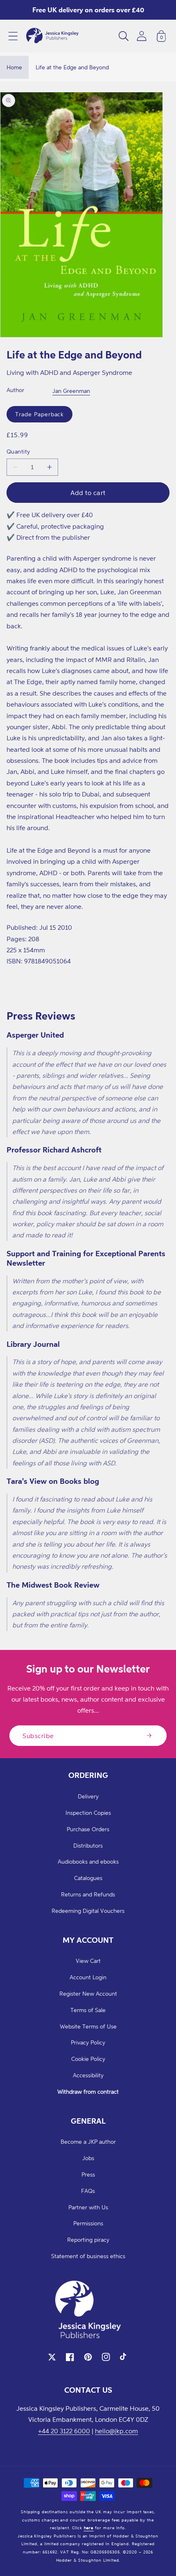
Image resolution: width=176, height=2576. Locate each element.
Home (14, 67)
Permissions (88, 2223)
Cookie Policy (88, 2059)
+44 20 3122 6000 (64, 2431)
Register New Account (88, 1993)
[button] (13, 36)
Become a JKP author (88, 2141)
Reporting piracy (88, 2239)
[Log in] (142, 36)
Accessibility (88, 2075)
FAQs (88, 2191)
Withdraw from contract (88, 2091)
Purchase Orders (88, 1829)
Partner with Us (88, 2207)
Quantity (18, 451)
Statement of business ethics (88, 2256)
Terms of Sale (88, 2010)
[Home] (52, 36)
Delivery (88, 1796)
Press (88, 2174)
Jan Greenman (71, 391)
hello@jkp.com (116, 2431)
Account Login (88, 1977)
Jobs (88, 2158)
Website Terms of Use (88, 2026)
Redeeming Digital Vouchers (88, 1911)
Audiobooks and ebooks (88, 1861)
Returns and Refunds (88, 1894)
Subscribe (38, 1736)
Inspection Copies (88, 1813)
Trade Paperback (39, 414)
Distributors (88, 1845)
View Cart (88, 1961)
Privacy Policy (88, 2042)
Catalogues (88, 1878)
